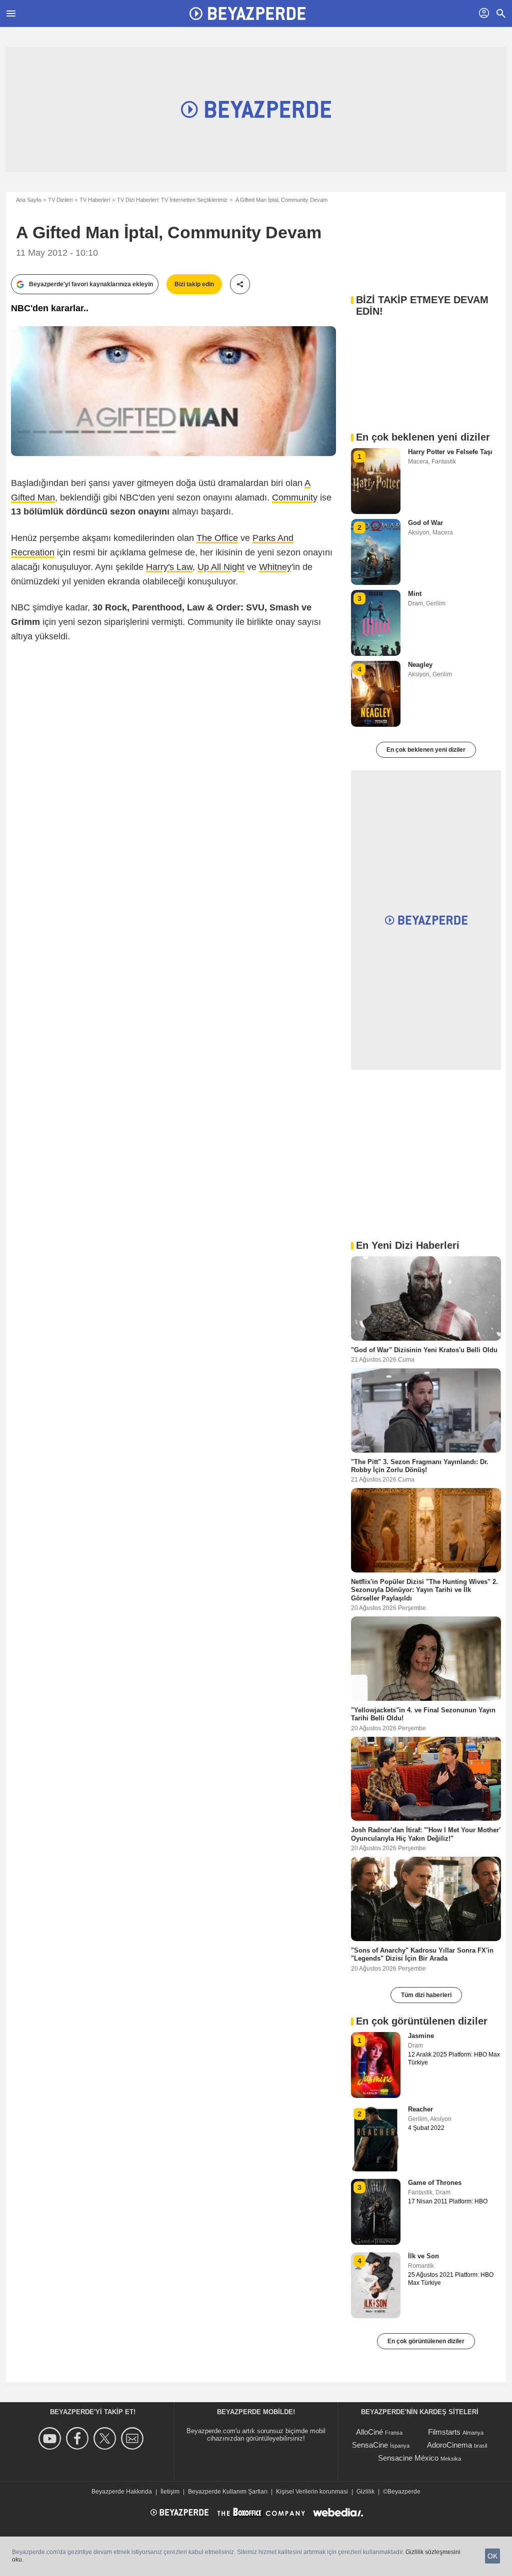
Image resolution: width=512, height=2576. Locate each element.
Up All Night (221, 567)
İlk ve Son (423, 2256)
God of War (425, 523)
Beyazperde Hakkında (122, 2492)
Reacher (420, 2109)
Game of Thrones (435, 2183)
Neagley (420, 665)
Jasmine (421, 2036)
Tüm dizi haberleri (426, 1995)
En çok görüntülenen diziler (426, 2341)
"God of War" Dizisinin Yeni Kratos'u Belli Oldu (424, 1349)
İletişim (170, 2492)
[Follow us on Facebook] (79, 2438)
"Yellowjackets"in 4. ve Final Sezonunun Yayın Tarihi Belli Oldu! (423, 1714)
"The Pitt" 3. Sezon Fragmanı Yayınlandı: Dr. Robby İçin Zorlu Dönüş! (420, 1465)
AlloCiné (369, 2432)
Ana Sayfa (28, 200)
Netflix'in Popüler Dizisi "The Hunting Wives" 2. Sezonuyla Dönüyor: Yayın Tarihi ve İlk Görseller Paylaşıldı (424, 1590)
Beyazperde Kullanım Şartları (228, 2492)
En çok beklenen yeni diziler (426, 750)
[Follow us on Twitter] (106, 2438)
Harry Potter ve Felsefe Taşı (450, 452)
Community (295, 498)
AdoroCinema (449, 2445)
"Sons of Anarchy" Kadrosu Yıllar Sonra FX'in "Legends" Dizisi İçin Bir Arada (422, 1954)
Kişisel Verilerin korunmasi (312, 2492)
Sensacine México (408, 2458)
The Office (217, 538)
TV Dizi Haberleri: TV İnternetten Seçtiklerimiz (172, 200)
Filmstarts (444, 2432)
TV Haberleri (95, 200)
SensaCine (370, 2445)
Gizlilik (365, 2492)
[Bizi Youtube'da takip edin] (51, 2438)
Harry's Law (169, 567)
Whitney (275, 567)
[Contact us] (134, 2438)
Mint (415, 594)
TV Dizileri (60, 200)
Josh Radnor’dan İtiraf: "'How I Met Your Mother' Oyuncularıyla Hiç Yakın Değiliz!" (426, 1834)
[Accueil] (247, 13)
